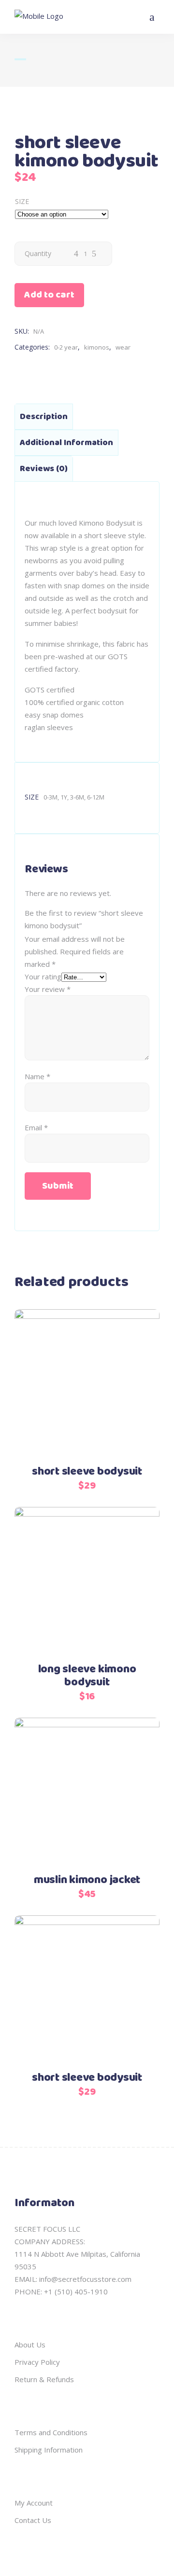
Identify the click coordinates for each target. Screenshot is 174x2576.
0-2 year (66, 347)
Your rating (43, 976)
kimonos (97, 347)
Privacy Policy (37, 2362)
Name (37, 1076)
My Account (34, 2503)
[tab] (44, 417)
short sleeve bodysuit (87, 1472)
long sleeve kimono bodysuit (87, 1676)
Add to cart (49, 295)
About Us (30, 2345)
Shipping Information (49, 2450)
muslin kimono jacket (87, 1880)
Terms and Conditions (51, 2432)
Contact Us (33, 2520)
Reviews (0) (44, 469)
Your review (48, 989)
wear (123, 347)
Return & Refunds (44, 2379)
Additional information (66, 443)
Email (36, 1127)
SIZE (22, 201)
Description (44, 417)
